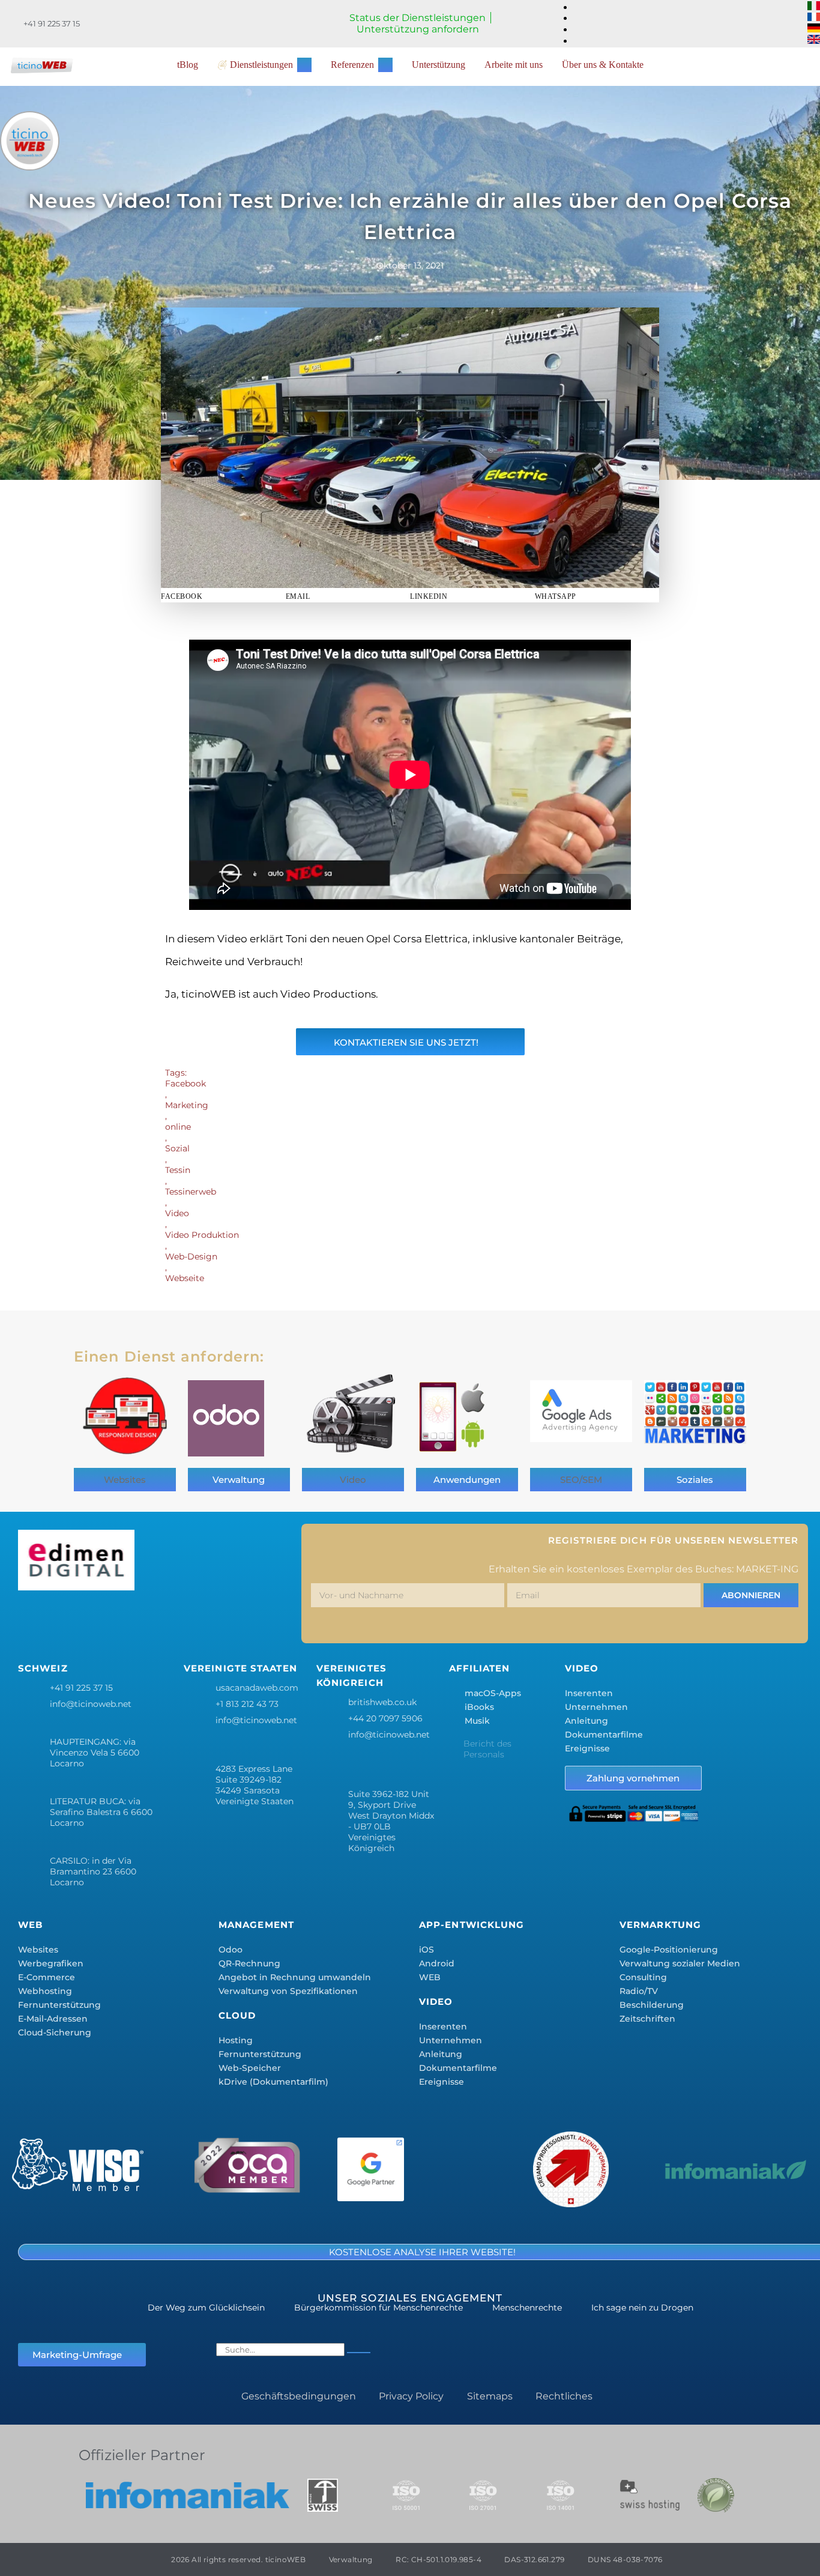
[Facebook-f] (33, 1620)
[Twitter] (68, 1620)
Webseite (185, 1278)
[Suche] (359, 2353)
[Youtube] (210, 1620)
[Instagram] (104, 1620)
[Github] (246, 1620)
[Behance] (175, 1620)
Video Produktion (202, 1235)
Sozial (177, 1148)
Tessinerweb (191, 1192)
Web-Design (191, 1256)
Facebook (185, 1083)
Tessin (178, 1170)
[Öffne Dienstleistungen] (304, 65)
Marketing (187, 1105)
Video (177, 1213)
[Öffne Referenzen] (385, 65)
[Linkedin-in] (139, 1620)
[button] (223, 596)
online (178, 1127)
